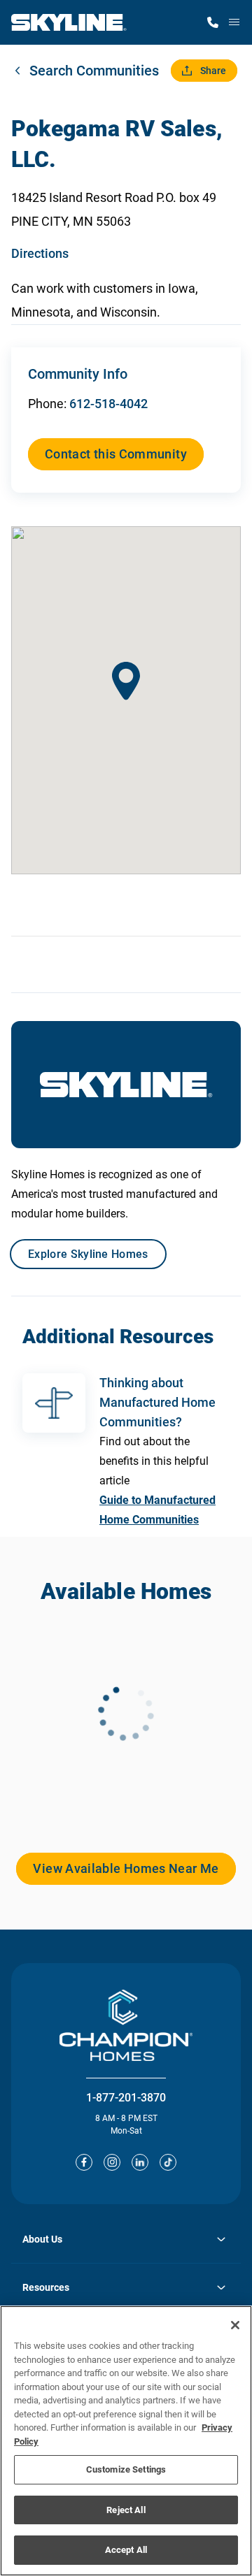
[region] (126, 2441)
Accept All (126, 2550)
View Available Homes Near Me (126, 1868)
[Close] (235, 2325)
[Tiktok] (168, 2162)
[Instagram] (112, 2162)
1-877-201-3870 (126, 2098)
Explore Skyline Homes (88, 1254)
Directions (40, 253)
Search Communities (94, 71)
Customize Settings (126, 2469)
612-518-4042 (108, 404)
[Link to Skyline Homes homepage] (69, 22)
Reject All (126, 2510)
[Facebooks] (84, 2162)
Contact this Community (116, 454)
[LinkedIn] (140, 2162)
